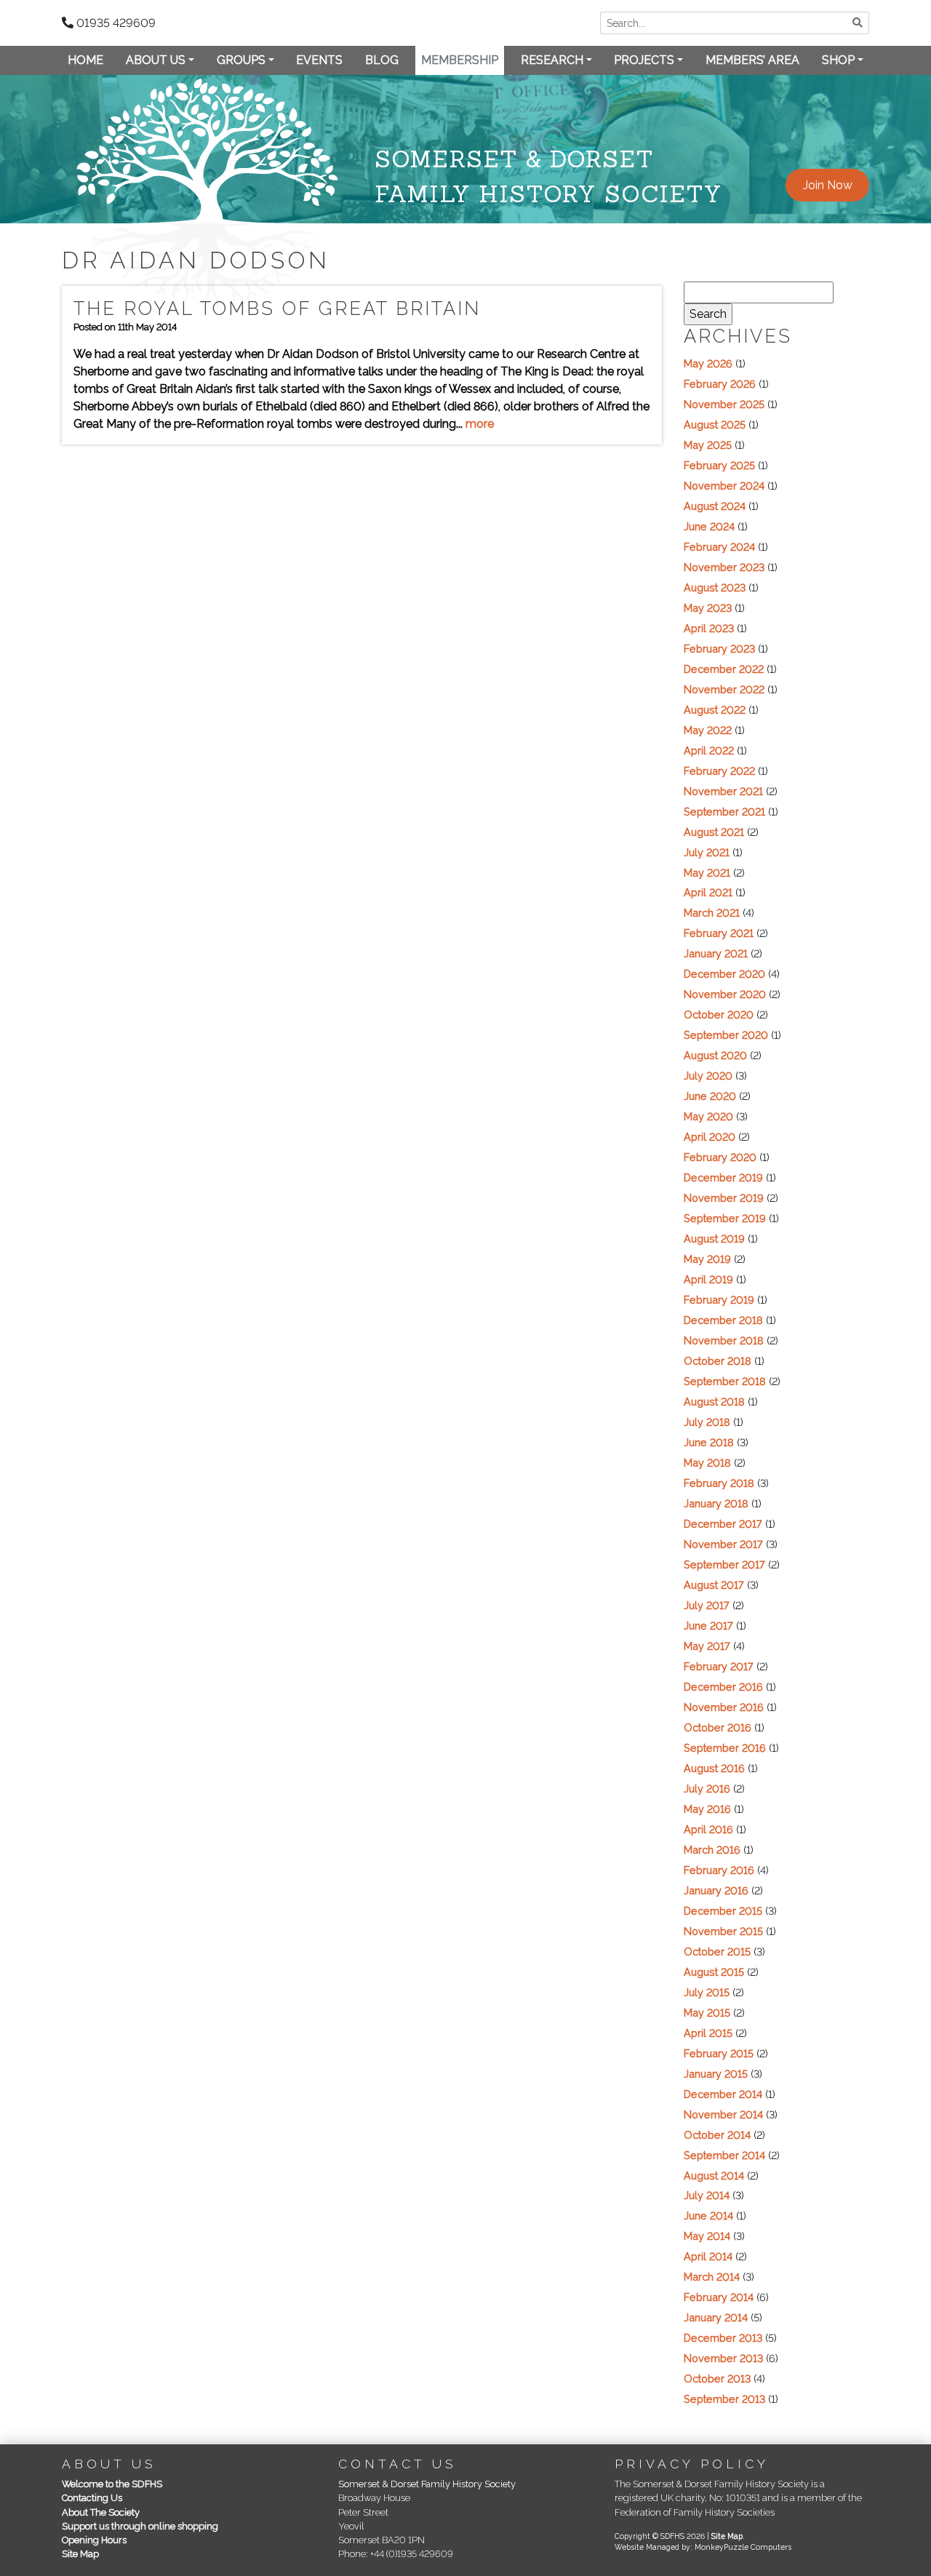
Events (319, 60)
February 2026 (720, 384)
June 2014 (708, 2216)
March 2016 (712, 1850)
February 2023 (719, 649)
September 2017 (724, 1564)
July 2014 (707, 2195)
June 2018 (709, 1442)
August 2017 (714, 1585)
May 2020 (708, 1116)
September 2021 (724, 812)
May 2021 (707, 873)
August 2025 (715, 424)
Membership (460, 60)
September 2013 (724, 2399)
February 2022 (719, 771)
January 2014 (716, 2317)
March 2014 (712, 2277)
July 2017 (707, 1605)
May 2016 (707, 1809)
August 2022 (715, 710)
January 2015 (716, 2074)
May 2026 (708, 363)
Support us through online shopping (140, 2526)
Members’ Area (752, 60)
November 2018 (724, 1340)
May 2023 (708, 608)
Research (552, 60)
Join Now (828, 185)
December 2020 (724, 974)
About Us (156, 60)
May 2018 (707, 1463)
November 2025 (724, 404)
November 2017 (723, 1544)
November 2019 (724, 1198)
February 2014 (719, 2297)
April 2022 (709, 750)
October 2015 (717, 1951)
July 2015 (707, 1992)
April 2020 (710, 1137)
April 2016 (708, 1829)
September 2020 (726, 1035)
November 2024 (724, 486)
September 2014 (724, 2155)
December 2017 (723, 1524)
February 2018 (719, 1483)
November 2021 (723, 791)
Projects (644, 60)
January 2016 (716, 1890)
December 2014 (723, 2094)
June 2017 (708, 1626)
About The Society (101, 2512)
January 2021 (716, 953)
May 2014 (707, 2236)
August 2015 (714, 1972)
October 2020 (719, 1014)
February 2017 (719, 1666)
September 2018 (725, 1381)
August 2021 (714, 832)
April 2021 (708, 892)
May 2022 (708, 730)
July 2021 (707, 852)
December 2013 (723, 2338)
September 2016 (725, 1748)
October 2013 (717, 2378)
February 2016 (719, 1870)
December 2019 (723, 1177)
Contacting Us (92, 2498)
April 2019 (708, 1279)
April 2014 (708, 2256)
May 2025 (708, 445)
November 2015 (723, 1931)
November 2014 (723, 2114)
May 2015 (707, 2013)
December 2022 (724, 669)
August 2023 (715, 587)
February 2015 (719, 2053)
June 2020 (710, 1096)
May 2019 (707, 1259)
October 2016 (718, 1727)
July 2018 (707, 1422)
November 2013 (723, 2358)
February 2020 (720, 1157)
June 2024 (709, 526)
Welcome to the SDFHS (112, 2484)
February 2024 (719, 547)
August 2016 (714, 1768)
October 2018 (718, 1361)
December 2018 (723, 1320)
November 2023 (724, 567)
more (480, 424)
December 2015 (723, 1911)
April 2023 (709, 628)
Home (85, 60)
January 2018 (716, 1503)
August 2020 (715, 1055)
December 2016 (723, 1687)
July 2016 (707, 1789)
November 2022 (724, 689)
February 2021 (719, 933)
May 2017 (707, 1646)
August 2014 (714, 2176)
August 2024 (715, 506)
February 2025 (719, 465)
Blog (382, 60)
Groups (241, 60)
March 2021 (712, 913)
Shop (838, 60)
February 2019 (719, 1300)
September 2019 (725, 1218)
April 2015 (708, 2033)
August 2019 (714, 1239)
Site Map (80, 2554)
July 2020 (708, 1076)
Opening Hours (94, 2540)
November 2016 (724, 1707)
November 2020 (725, 994)
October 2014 (717, 2135)
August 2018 (714, 1401)
